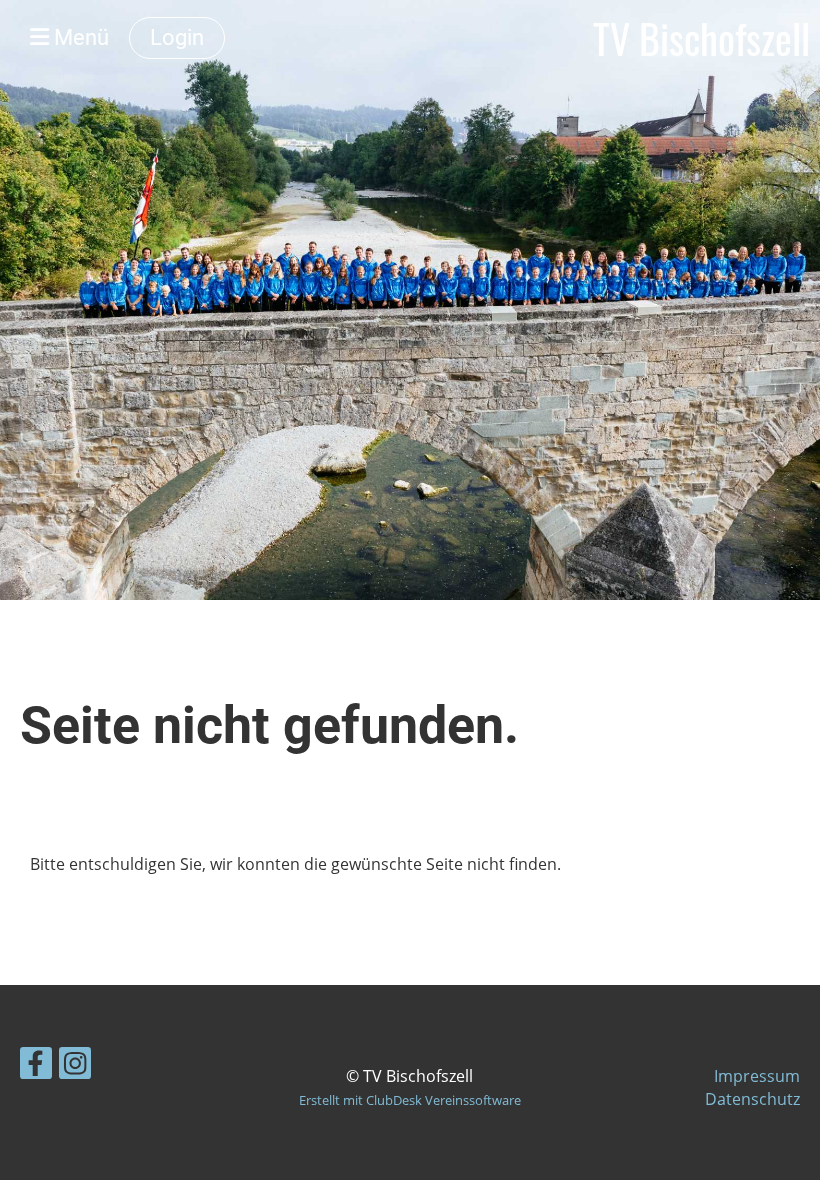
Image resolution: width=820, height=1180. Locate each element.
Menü (79, 37)
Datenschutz (752, 1099)
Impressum (757, 1076)
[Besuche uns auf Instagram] (75, 1066)
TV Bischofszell (701, 38)
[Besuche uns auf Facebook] (36, 1066)
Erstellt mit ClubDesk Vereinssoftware (410, 1100)
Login (177, 37)
